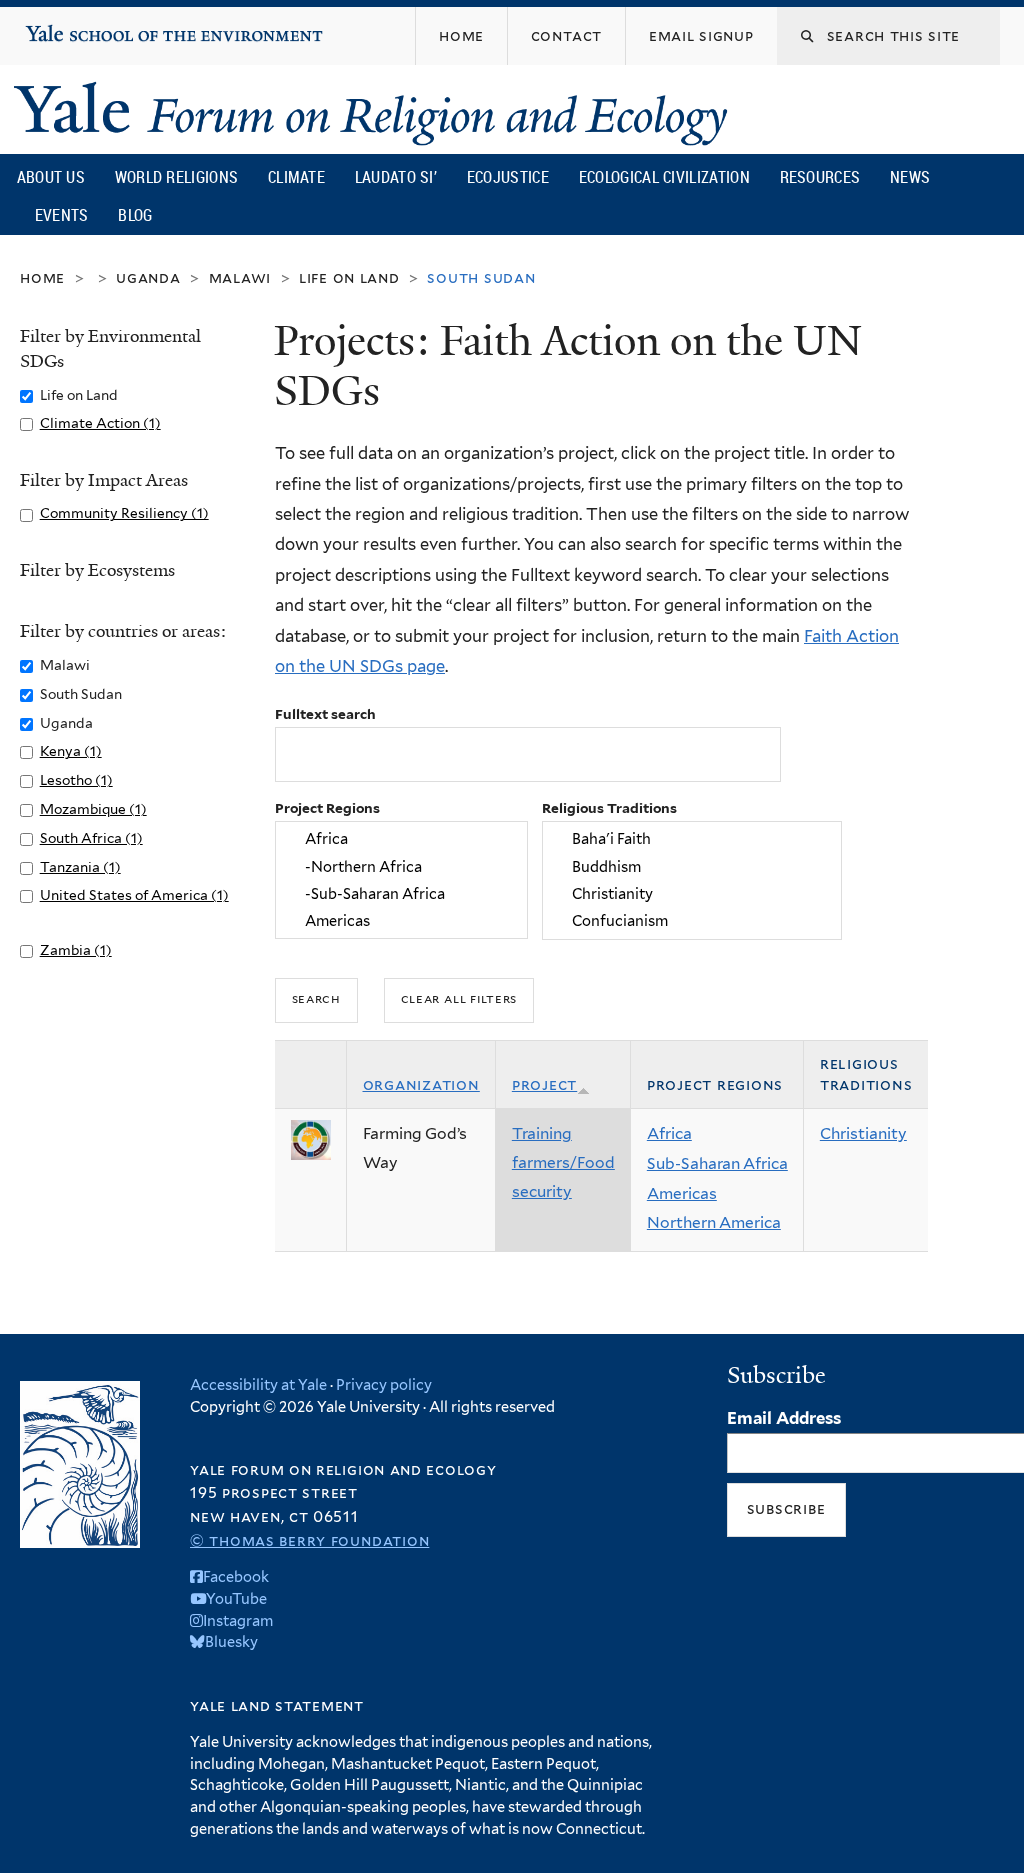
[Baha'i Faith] (691, 839)
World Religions (177, 177)
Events (62, 215)
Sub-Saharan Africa (717, 1163)
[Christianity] (691, 893)
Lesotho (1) (76, 780)
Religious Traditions (609, 808)
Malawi (240, 277)
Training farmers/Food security (563, 1162)
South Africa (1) (91, 838)
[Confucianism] (691, 920)
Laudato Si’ (396, 177)
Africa (669, 1133)
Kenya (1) (71, 751)
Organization (421, 1084)
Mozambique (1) (93, 809)
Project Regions (327, 808)
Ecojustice (508, 177)
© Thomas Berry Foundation (309, 1540)
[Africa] (402, 839)
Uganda (148, 277)
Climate (296, 177)
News (910, 177)
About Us (51, 177)
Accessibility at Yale (258, 1384)
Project (544, 1084)
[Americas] (402, 920)
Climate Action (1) (100, 423)
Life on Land (349, 277)
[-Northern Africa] (402, 866)
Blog (135, 215)
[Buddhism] (691, 866)
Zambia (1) (76, 950)
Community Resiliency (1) (124, 513)
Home (42, 277)
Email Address (784, 1418)
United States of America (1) (134, 895)
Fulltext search (325, 714)
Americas (682, 1193)
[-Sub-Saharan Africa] (402, 893)
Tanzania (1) (80, 867)
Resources (820, 177)
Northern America (714, 1222)
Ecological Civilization (664, 177)
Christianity (863, 1133)
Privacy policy (384, 1384)
